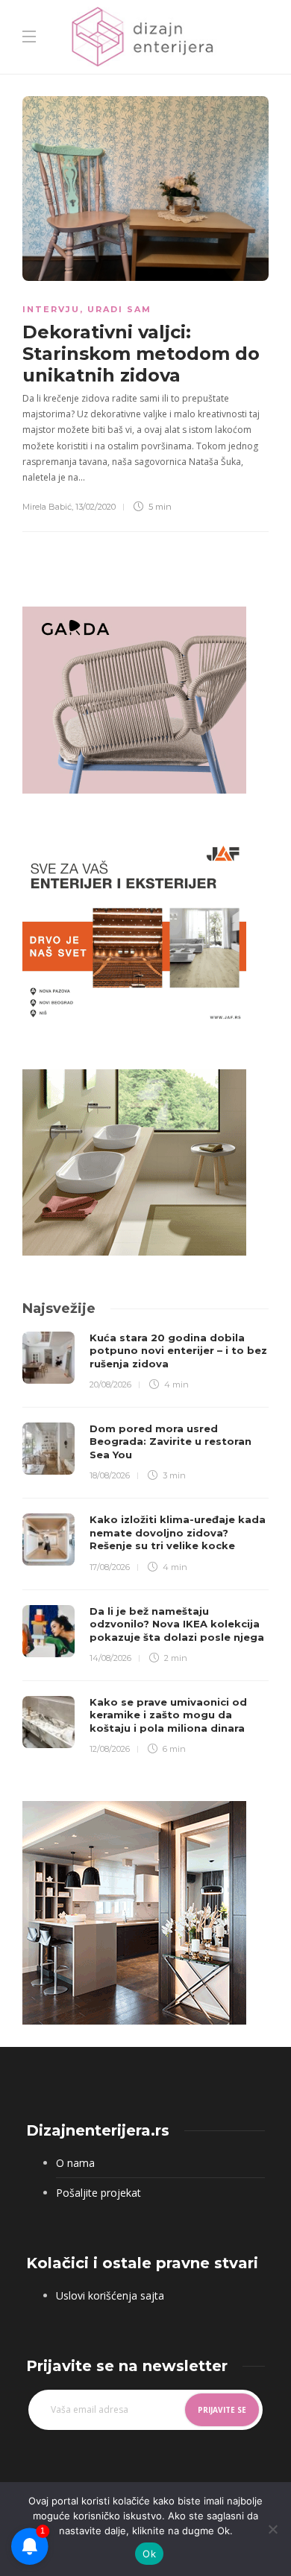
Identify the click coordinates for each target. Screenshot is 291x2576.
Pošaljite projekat (98, 2193)
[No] (272, 2529)
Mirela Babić (47, 507)
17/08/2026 (110, 1567)
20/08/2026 (110, 1384)
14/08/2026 (110, 1658)
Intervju (51, 309)
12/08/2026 (110, 1749)
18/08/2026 (110, 1475)
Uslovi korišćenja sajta (110, 2295)
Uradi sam (119, 309)
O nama (75, 2163)
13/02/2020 (96, 507)
